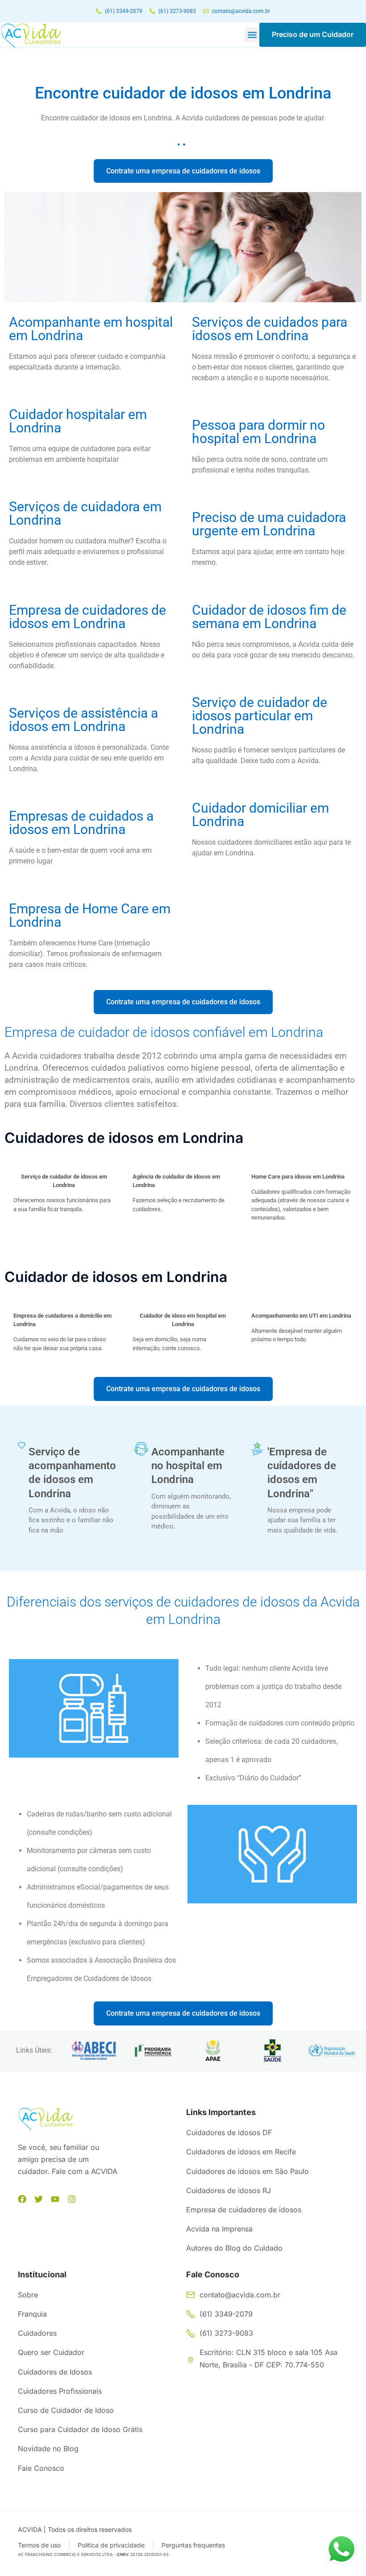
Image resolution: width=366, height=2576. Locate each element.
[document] (183, 1288)
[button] (305, 1179)
